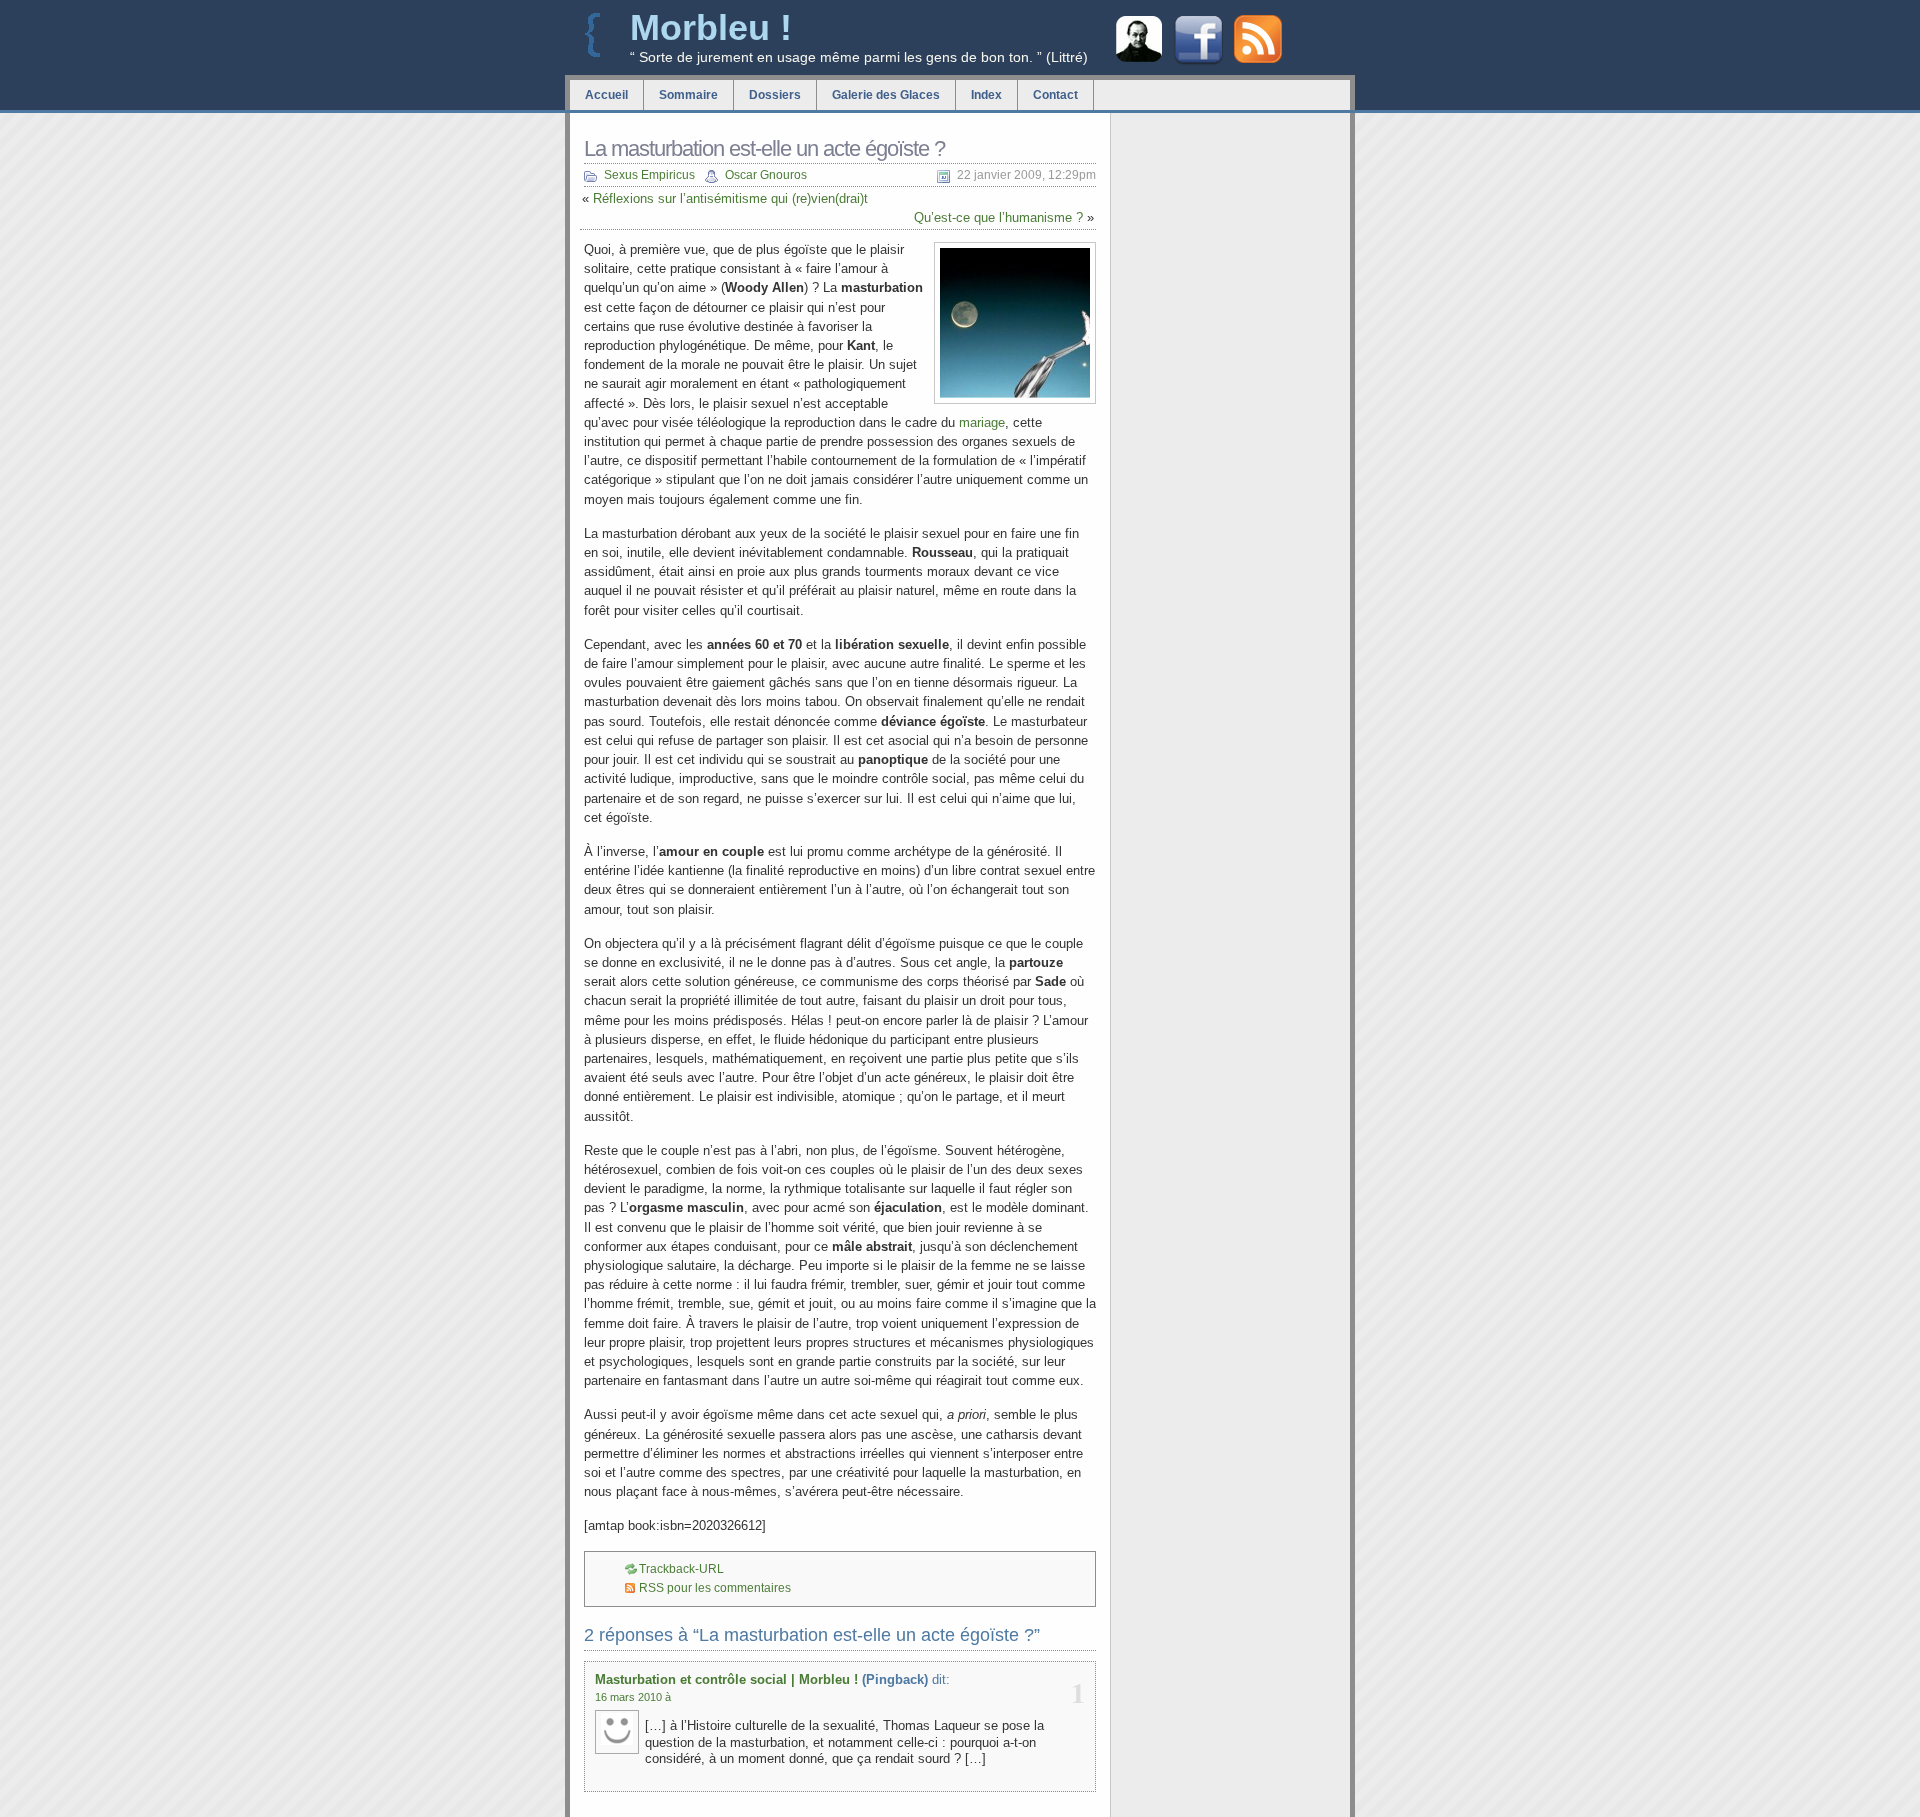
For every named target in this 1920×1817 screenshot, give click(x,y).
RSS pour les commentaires (715, 1588)
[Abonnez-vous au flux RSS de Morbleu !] (1258, 58)
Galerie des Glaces (886, 95)
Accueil (606, 95)
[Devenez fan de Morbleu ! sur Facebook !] (1198, 62)
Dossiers (775, 95)
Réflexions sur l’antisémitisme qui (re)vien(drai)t (730, 198)
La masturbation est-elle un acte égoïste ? (764, 148)
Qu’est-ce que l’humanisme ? (998, 217)
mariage (982, 422)
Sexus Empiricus (649, 175)
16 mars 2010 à (633, 1697)
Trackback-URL (681, 1569)
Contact (1055, 95)
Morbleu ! (711, 27)
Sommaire (688, 95)
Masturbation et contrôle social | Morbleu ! (726, 1679)
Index (986, 95)
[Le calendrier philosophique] (1139, 59)
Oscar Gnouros (766, 175)
